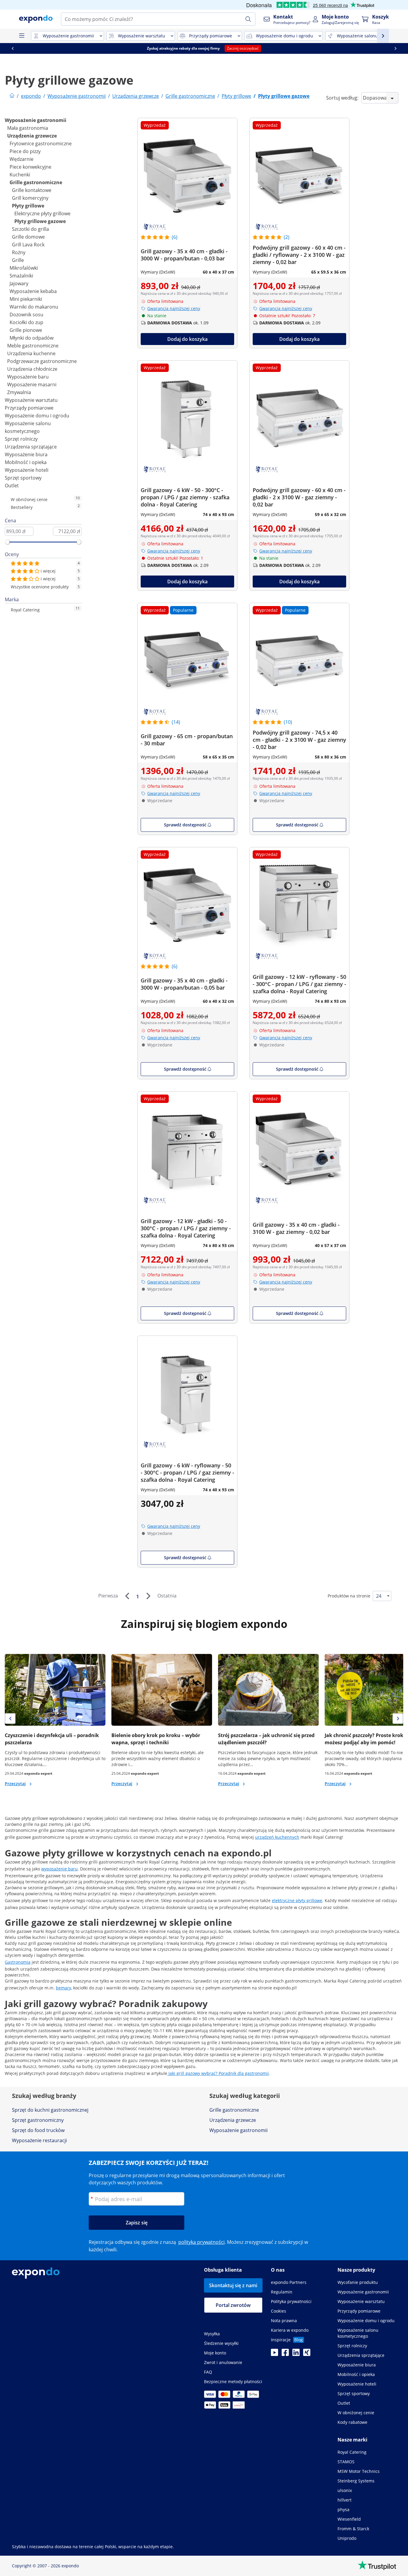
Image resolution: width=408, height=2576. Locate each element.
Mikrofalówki (24, 268)
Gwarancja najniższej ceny (174, 308)
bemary (63, 1988)
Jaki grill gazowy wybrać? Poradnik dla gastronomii (218, 2073)
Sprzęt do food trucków (38, 2130)
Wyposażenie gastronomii (36, 120)
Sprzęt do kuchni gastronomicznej (50, 2110)
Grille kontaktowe (32, 190)
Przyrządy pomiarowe (29, 408)
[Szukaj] (248, 19)
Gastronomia (18, 1962)
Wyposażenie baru (28, 377)
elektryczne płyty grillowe (297, 1900)
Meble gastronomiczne (33, 346)
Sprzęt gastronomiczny (38, 2120)
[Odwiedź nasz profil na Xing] (307, 2354)
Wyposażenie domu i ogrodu (37, 416)
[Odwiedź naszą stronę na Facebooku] (285, 2354)
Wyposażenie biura (26, 454)
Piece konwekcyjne (30, 167)
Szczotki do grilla (30, 229)
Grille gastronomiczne (36, 182)
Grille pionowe (26, 330)
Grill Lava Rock (28, 245)
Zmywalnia (19, 392)
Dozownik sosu (26, 315)
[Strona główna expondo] (12, 96)
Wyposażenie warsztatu (31, 400)
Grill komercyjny (30, 198)
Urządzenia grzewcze (32, 136)
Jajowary (19, 283)
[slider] (7, 542)
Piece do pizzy (25, 151)
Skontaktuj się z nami (233, 2285)
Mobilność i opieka (26, 462)
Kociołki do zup (26, 322)
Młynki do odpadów (32, 338)
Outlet (12, 486)
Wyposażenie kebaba (33, 291)
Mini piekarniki (26, 299)
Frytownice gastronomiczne (41, 144)
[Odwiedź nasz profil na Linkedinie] (296, 2354)
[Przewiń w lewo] (13, 48)
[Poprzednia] (127, 1596)
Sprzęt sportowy (23, 478)
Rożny (19, 252)
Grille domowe (28, 237)
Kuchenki (20, 175)
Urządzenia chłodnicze (32, 369)
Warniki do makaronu (34, 307)
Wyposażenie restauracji (39, 2140)
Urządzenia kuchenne (31, 353)
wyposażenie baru (59, 1869)
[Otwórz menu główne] (22, 36)
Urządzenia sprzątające (31, 447)
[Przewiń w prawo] (395, 48)
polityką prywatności (201, 2242)
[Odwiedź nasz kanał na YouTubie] (274, 2354)
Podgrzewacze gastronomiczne (42, 361)
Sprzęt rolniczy (21, 439)
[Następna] (148, 1596)
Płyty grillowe (28, 206)
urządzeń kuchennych (277, 1837)
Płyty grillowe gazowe (40, 221)
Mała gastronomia (28, 128)
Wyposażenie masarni (32, 384)
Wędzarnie (22, 159)
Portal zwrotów (233, 2305)
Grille (18, 260)
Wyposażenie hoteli (27, 470)
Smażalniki (21, 276)
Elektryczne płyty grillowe (42, 213)
